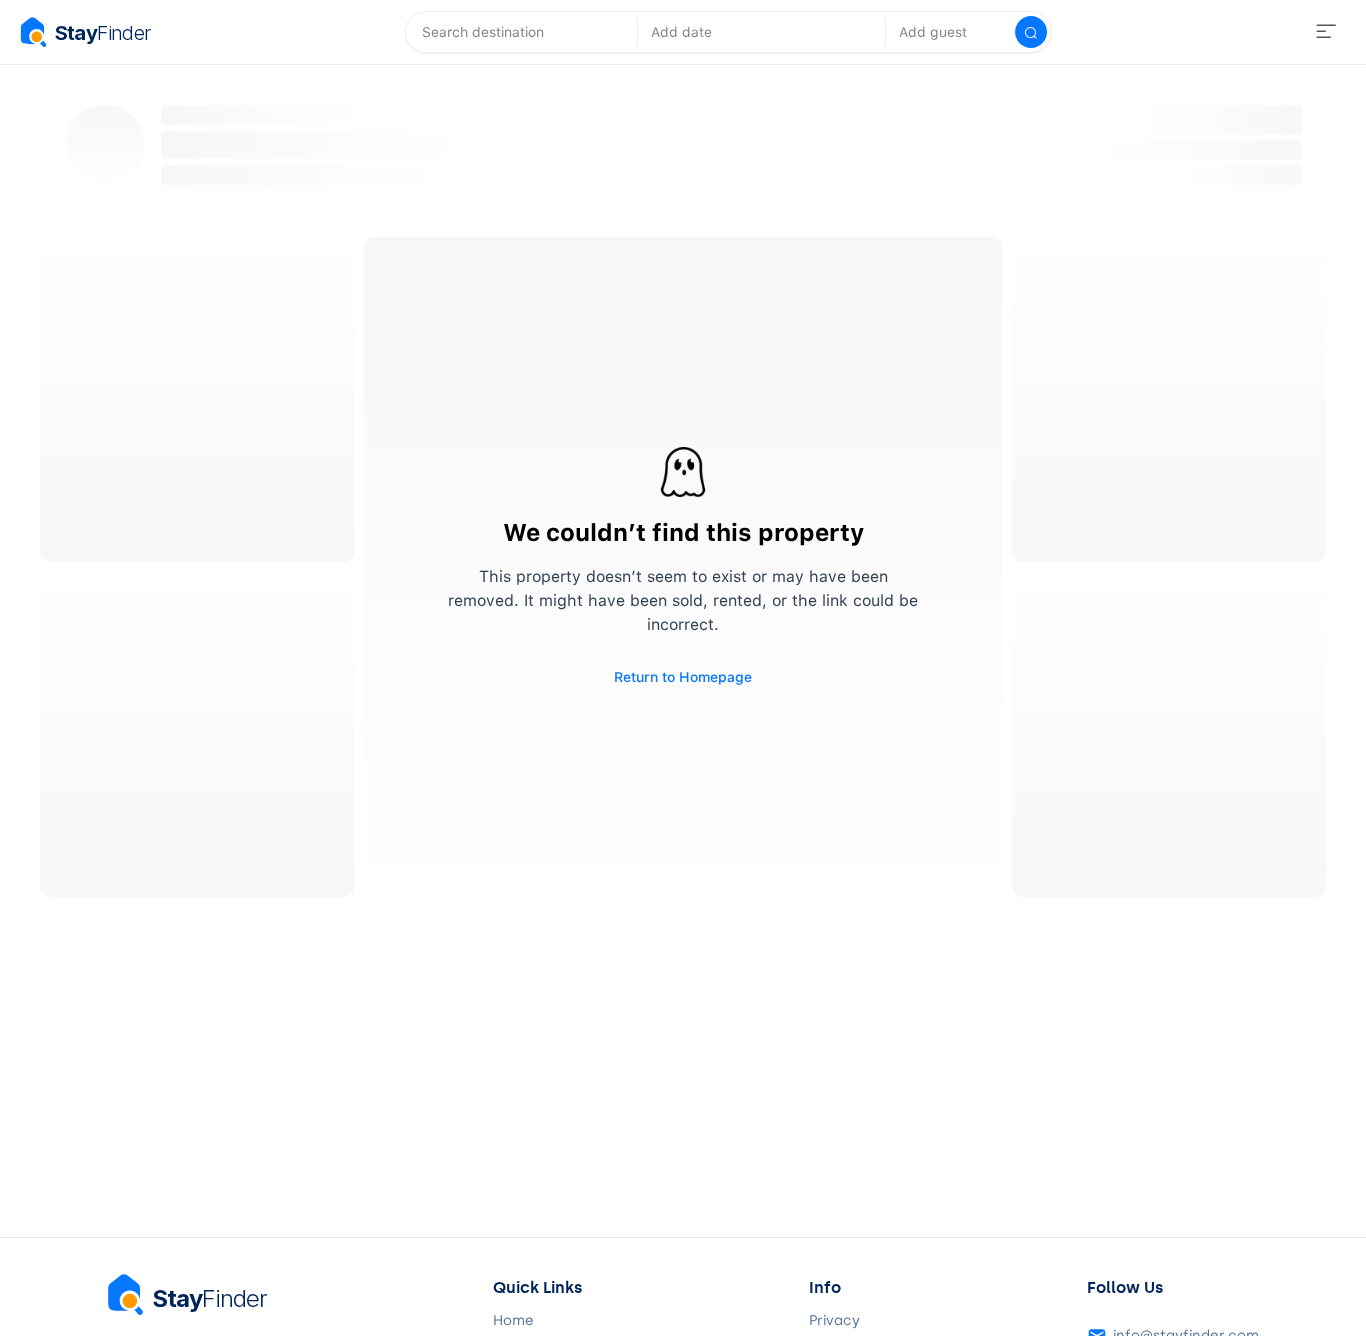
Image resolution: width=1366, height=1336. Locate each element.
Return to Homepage (683, 677)
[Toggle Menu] (1326, 32)
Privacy (834, 1321)
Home (513, 1321)
